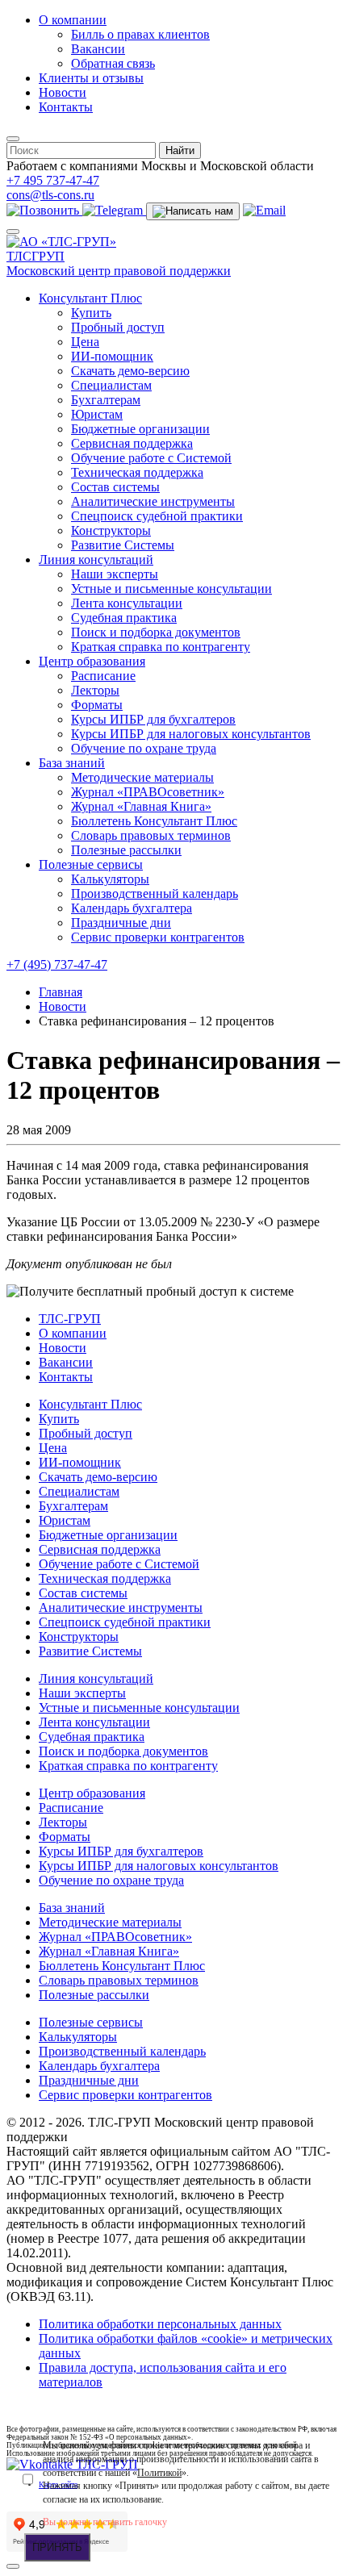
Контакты (66, 107)
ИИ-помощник (112, 356)
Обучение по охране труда (144, 748)
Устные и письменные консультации (171, 589)
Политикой (159, 2473)
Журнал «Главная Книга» (141, 806)
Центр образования (92, 661)
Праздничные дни (121, 923)
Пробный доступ (118, 327)
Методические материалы (142, 777)
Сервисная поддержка (132, 443)
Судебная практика (124, 618)
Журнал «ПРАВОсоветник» (148, 792)
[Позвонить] (44, 210)
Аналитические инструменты (153, 501)
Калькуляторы (110, 879)
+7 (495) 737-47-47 (57, 964)
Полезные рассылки (126, 850)
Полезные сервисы (91, 864)
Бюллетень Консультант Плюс (154, 821)
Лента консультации (127, 603)
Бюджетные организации (140, 429)
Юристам (97, 414)
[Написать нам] (193, 211)
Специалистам (111, 385)
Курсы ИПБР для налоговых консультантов (191, 734)
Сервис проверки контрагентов (158, 937)
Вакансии (98, 49)
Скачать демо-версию (130, 371)
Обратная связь (113, 63)
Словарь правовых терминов (151, 835)
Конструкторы (111, 530)
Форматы (97, 705)
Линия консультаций (96, 559)
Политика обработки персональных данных (160, 2324)
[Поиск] (13, 139)
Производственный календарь (155, 893)
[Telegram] (114, 210)
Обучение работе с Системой (151, 458)
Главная (61, 992)
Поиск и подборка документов (156, 632)
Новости (63, 92)
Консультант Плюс (90, 298)
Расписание (103, 676)
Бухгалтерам (106, 400)
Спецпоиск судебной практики (157, 516)
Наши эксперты (115, 574)
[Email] (264, 210)
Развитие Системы (123, 545)
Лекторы (95, 690)
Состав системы (115, 487)
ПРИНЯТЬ (57, 2547)
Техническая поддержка (137, 472)
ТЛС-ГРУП (70, 1319)
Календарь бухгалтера (132, 908)
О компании (73, 20)
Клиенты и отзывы (91, 78)
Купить (91, 313)
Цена (85, 342)
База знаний (72, 763)
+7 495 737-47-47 (53, 180)
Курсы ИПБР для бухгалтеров (153, 719)
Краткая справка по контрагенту (161, 647)
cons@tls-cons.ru (50, 195)
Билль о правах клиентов (140, 34)
